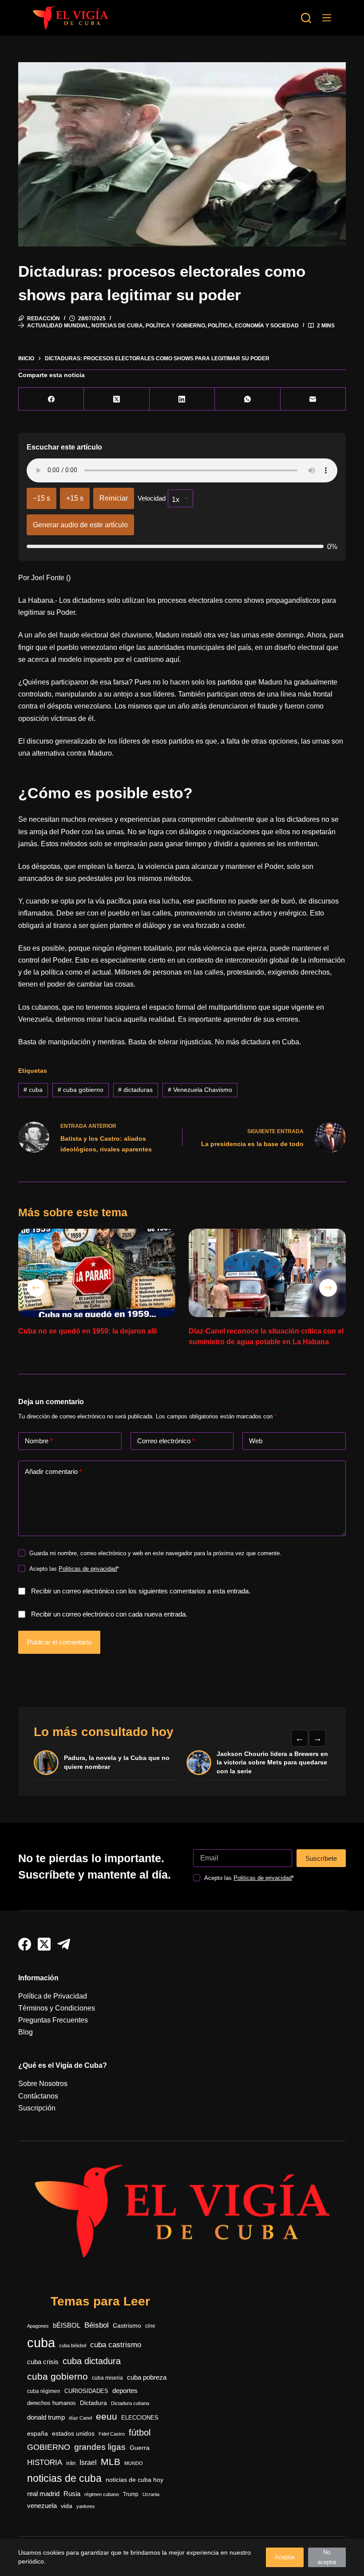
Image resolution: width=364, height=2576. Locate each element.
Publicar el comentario (59, 1642)
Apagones (38, 2326)
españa (38, 2433)
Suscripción (37, 2108)
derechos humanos (51, 2403)
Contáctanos (38, 2096)
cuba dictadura (92, 2361)
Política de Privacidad (53, 1996)
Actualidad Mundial (58, 326)
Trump (131, 2494)
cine (150, 2326)
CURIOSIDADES (86, 2391)
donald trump (46, 2417)
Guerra (140, 2448)
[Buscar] (306, 18)
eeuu (107, 2417)
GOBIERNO (49, 2447)
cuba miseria (107, 2378)
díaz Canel (80, 2418)
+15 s (75, 498)
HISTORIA (45, 2463)
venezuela (42, 2506)
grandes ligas (100, 2447)
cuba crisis (43, 2362)
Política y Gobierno (175, 326)
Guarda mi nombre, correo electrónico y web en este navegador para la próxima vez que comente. (155, 1553)
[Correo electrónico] (313, 399)
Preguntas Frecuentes (53, 2020)
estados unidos (73, 2433)
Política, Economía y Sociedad (253, 326)
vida (67, 2506)
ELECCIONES (140, 2418)
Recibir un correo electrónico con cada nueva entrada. (109, 1614)
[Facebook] (51, 399)
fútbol (140, 2433)
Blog (26, 2032)
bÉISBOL (67, 2325)
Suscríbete (321, 1858)
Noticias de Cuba (117, 326)
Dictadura (93, 2403)
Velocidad (152, 498)
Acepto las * (74, 1569)
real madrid (43, 2494)
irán (71, 2463)
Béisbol (97, 2325)
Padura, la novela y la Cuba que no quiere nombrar (117, 1762)
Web (256, 1441)
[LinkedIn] (182, 399)
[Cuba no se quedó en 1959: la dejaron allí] (97, 1273)
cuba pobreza (147, 2377)
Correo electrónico (166, 1441)
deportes (125, 2391)
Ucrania (151, 2494)
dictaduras (135, 1090)
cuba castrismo (116, 2345)
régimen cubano (102, 2494)
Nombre (39, 1441)
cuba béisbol (73, 2345)
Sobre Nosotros (43, 2084)
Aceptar (285, 2557)
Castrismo (127, 2325)
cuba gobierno (81, 1090)
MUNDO (134, 2463)
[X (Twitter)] (117, 399)
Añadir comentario (53, 1471)
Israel (88, 2463)
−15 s (42, 498)
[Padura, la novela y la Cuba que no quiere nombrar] (46, 1763)
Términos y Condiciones (57, 2008)
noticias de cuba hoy (135, 2480)
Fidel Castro (112, 2434)
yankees (86, 2506)
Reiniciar (114, 498)
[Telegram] (64, 1944)
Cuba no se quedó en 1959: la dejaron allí (87, 1331)
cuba (33, 1090)
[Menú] (327, 18)
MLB (111, 2462)
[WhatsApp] (247, 399)
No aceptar (327, 2557)
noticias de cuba (64, 2478)
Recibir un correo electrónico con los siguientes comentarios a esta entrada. (141, 1591)
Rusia (72, 2494)
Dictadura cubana (130, 2403)
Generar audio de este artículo (80, 525)
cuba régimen (44, 2391)
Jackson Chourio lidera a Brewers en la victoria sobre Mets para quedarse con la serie (272, 1762)
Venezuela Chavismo (200, 1090)
